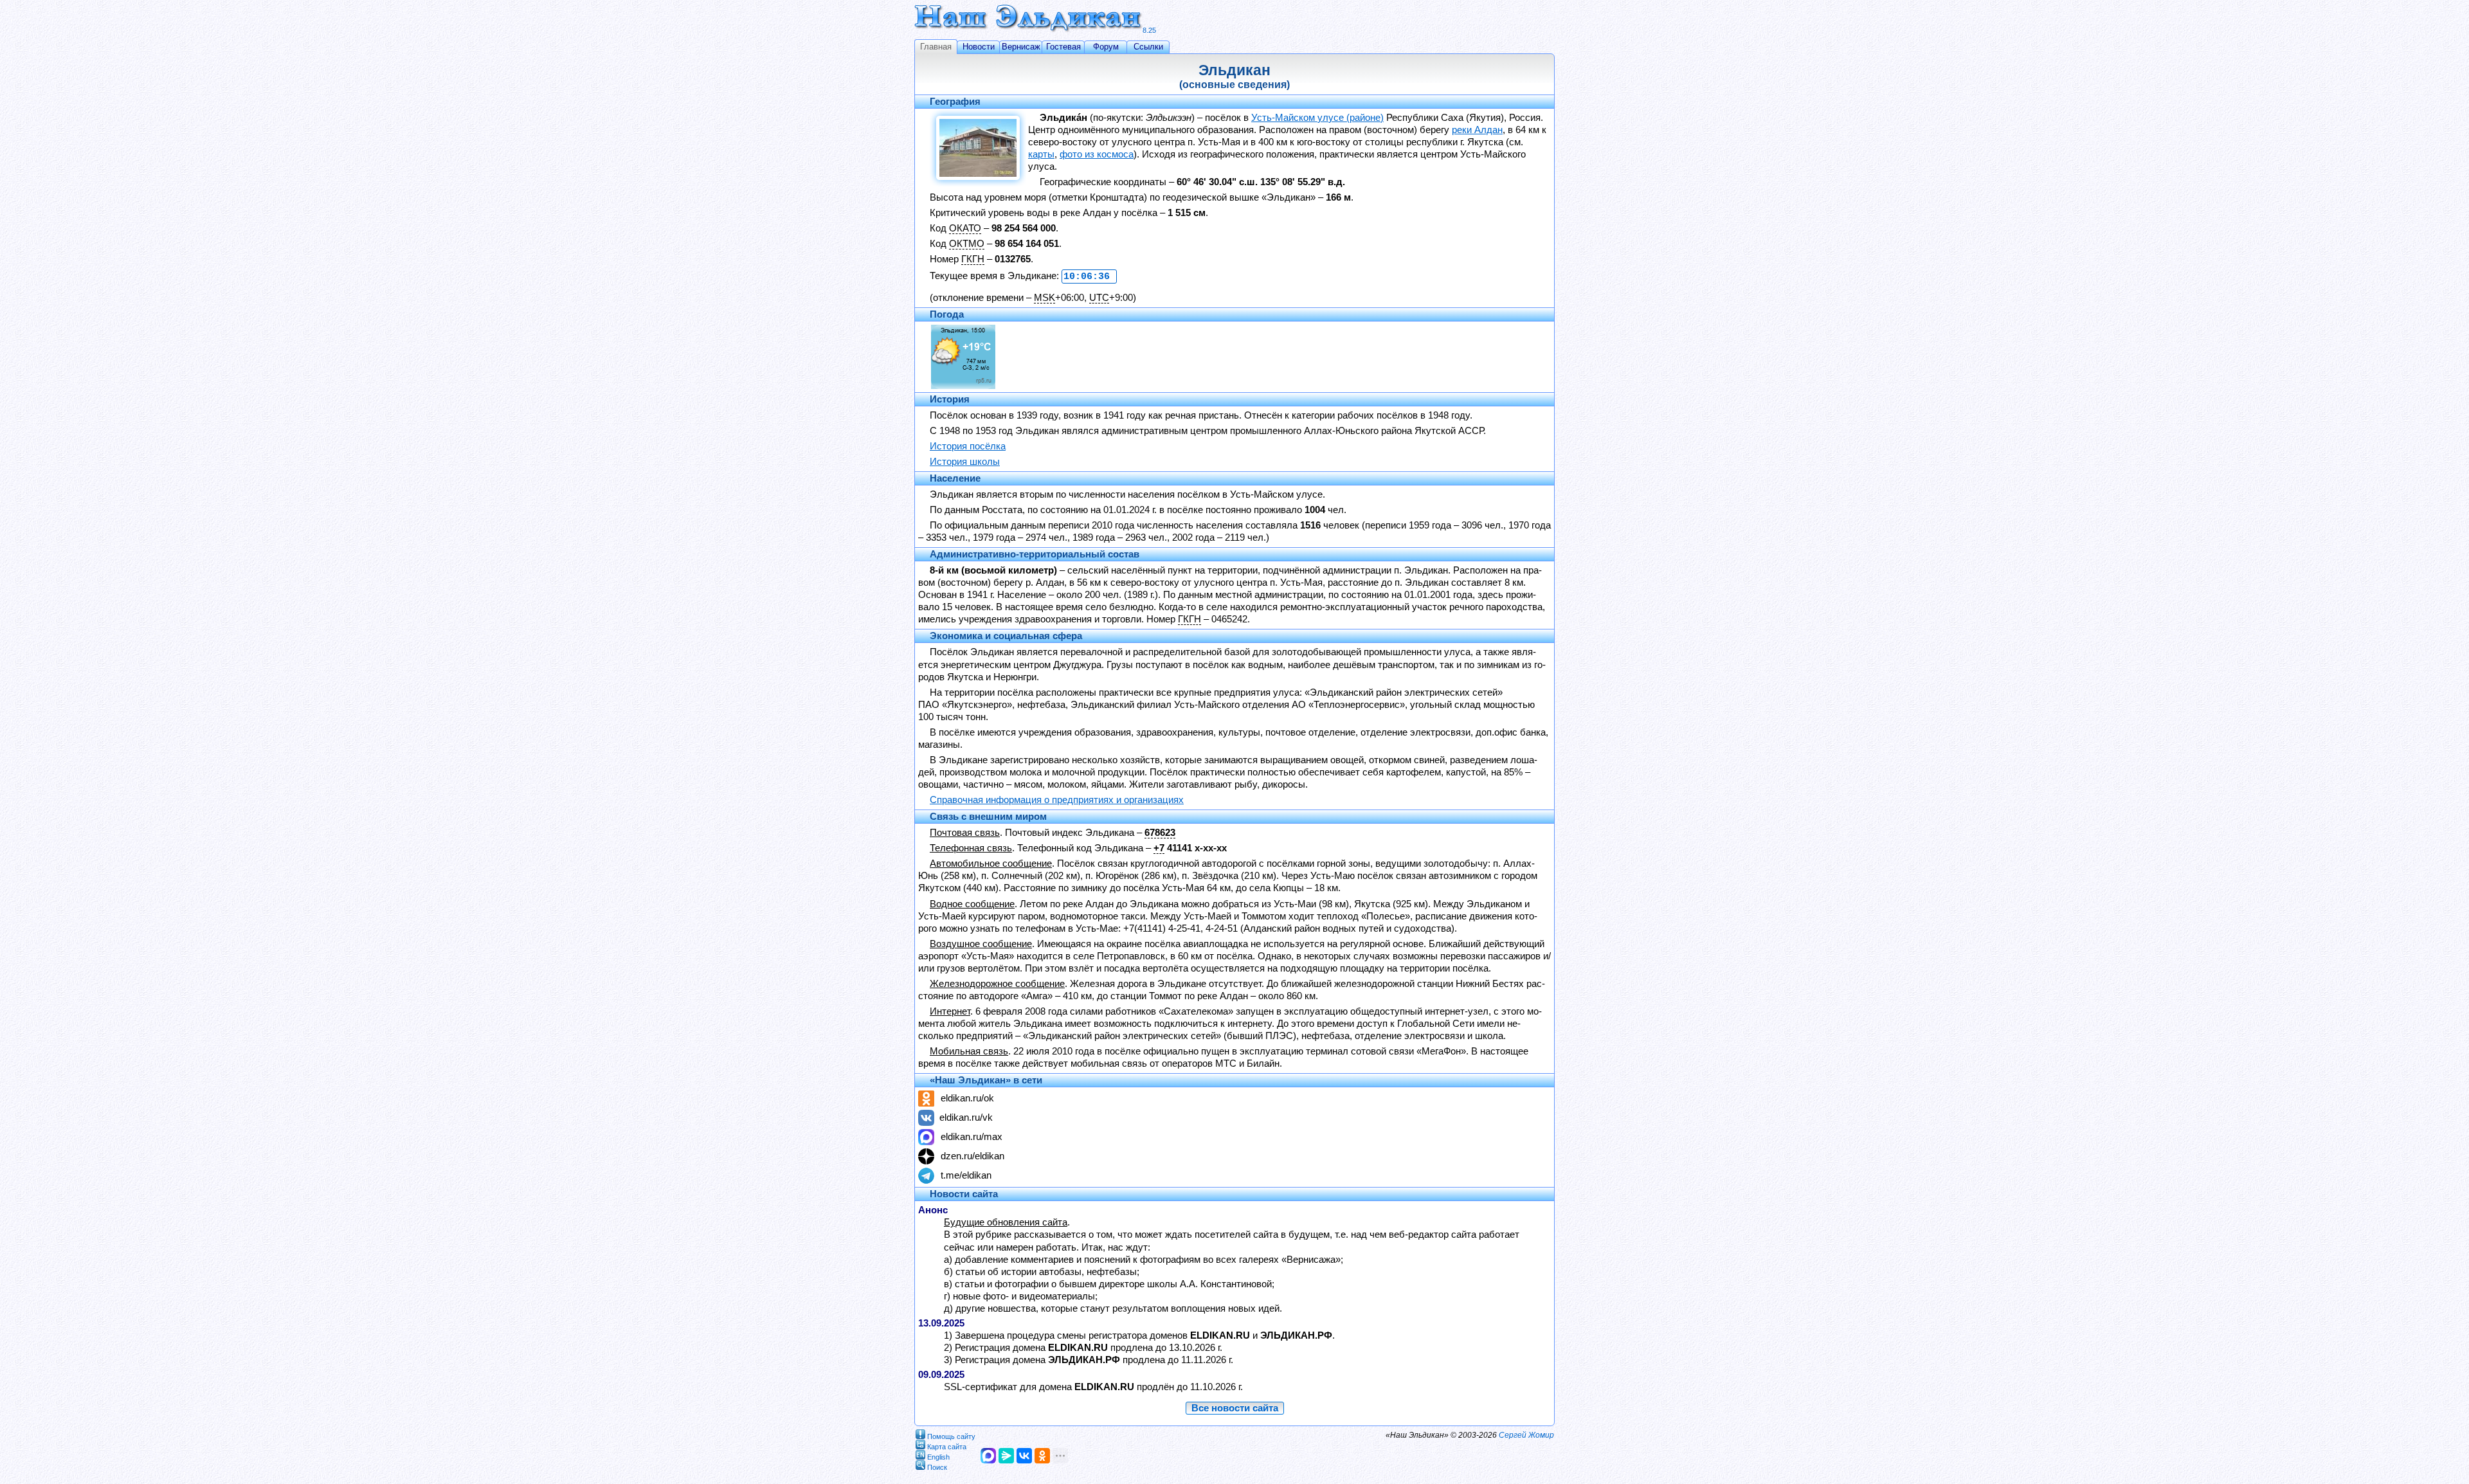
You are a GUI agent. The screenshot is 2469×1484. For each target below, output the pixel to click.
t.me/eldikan (966, 1175)
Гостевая (1063, 47)
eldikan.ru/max (972, 1137)
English (938, 1456)
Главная (936, 47)
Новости (979, 47)
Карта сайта (947, 1446)
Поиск (937, 1467)
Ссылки (1148, 47)
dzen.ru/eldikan (972, 1156)
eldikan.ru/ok (967, 1098)
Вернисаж (1021, 47)
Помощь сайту (951, 1436)
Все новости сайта (1235, 1408)
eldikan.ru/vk (966, 1118)
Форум (1106, 47)
